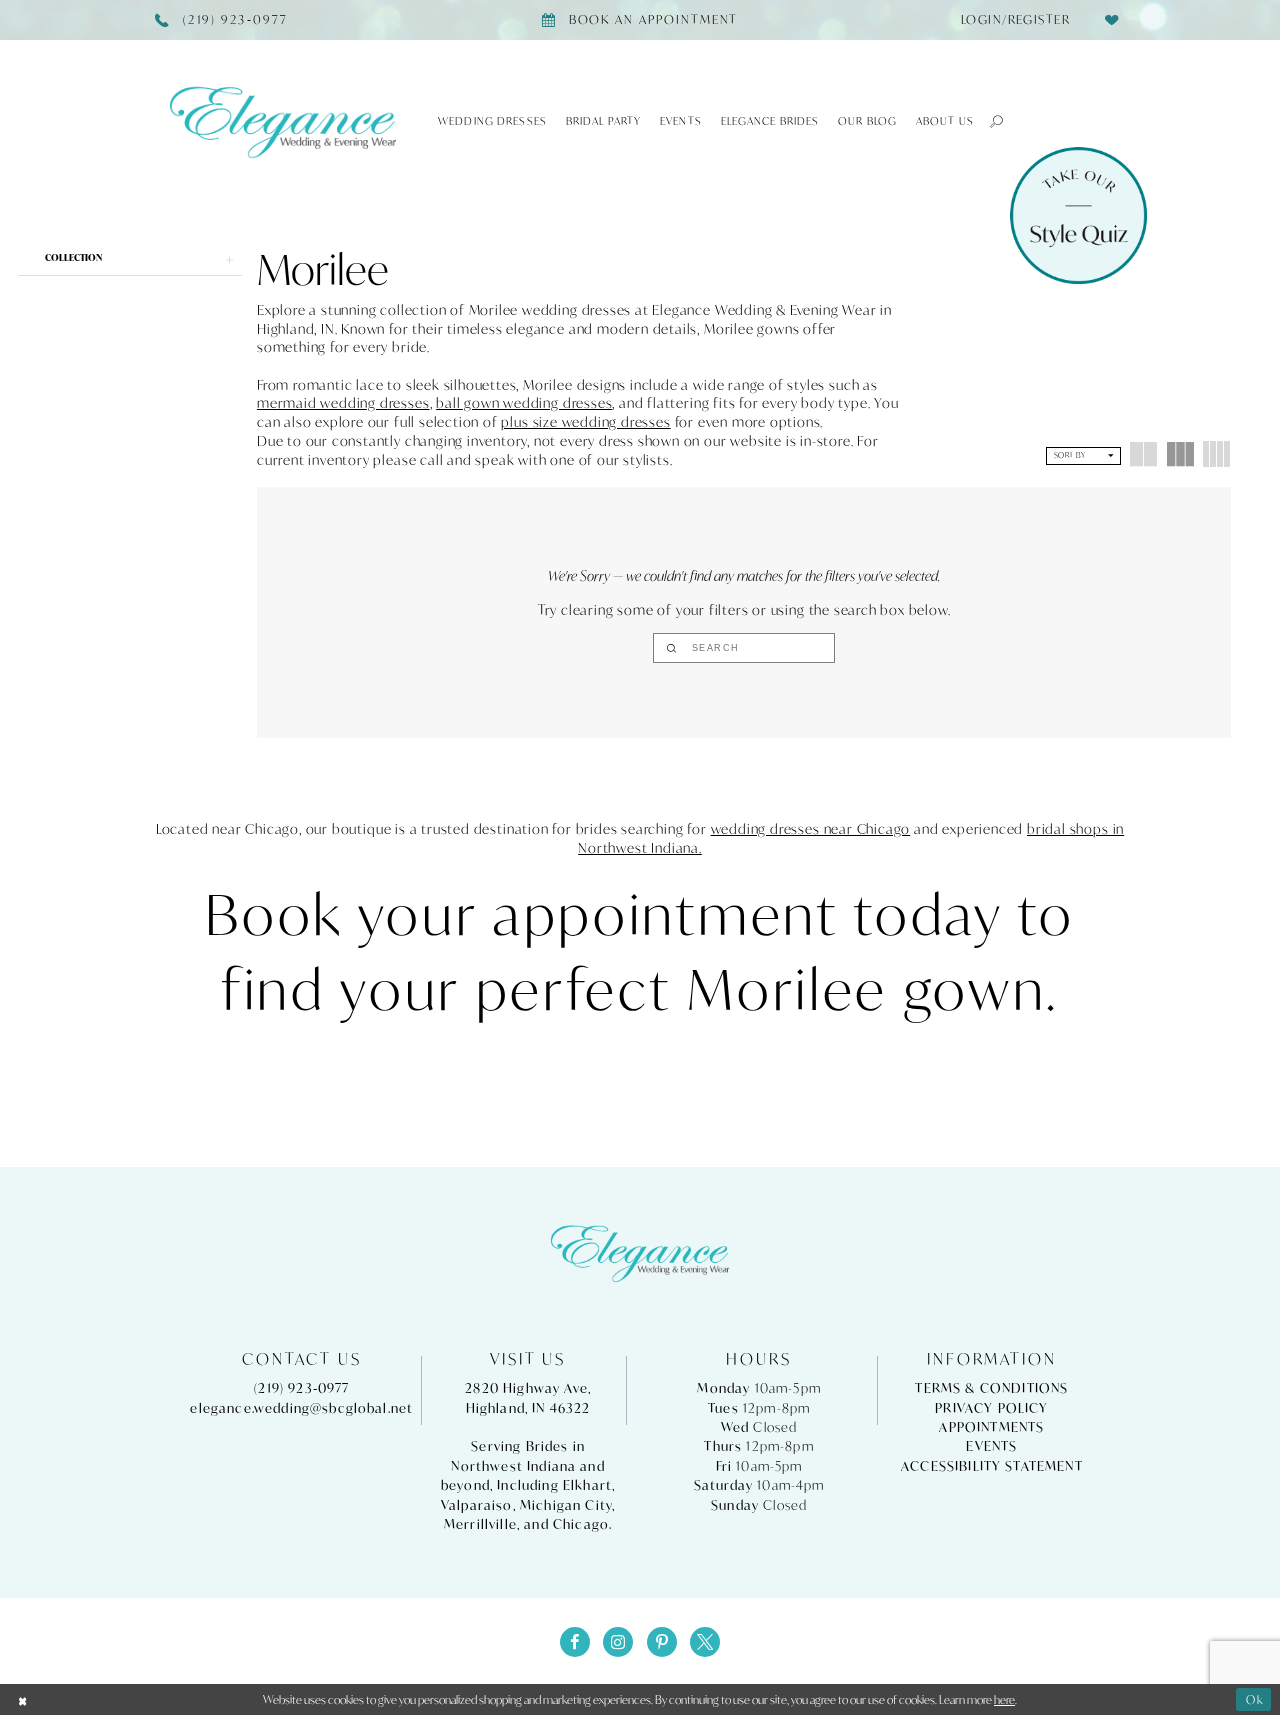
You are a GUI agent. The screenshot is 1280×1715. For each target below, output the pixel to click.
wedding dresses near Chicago (811, 829)
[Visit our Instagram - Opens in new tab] (618, 1642)
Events (991, 1446)
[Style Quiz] (1078, 215)
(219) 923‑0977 (301, 1388)
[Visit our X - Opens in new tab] (705, 1642)
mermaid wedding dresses (343, 403)
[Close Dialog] (23, 1700)
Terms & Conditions (991, 1388)
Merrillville (480, 1524)
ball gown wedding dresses (524, 403)
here (1004, 1699)
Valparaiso (477, 1505)
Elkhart (587, 1485)
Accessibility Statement (992, 1466)
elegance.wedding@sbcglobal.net (301, 1408)
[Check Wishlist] (1111, 19)
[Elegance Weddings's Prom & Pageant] (283, 121)
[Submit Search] (671, 648)
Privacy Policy (991, 1408)
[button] (989, 121)
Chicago (581, 1524)
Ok (1255, 1699)
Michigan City (566, 1505)
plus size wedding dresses (585, 422)
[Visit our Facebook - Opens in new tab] (575, 1642)
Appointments (991, 1427)
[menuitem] (1009, 20)
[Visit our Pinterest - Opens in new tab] (662, 1642)
